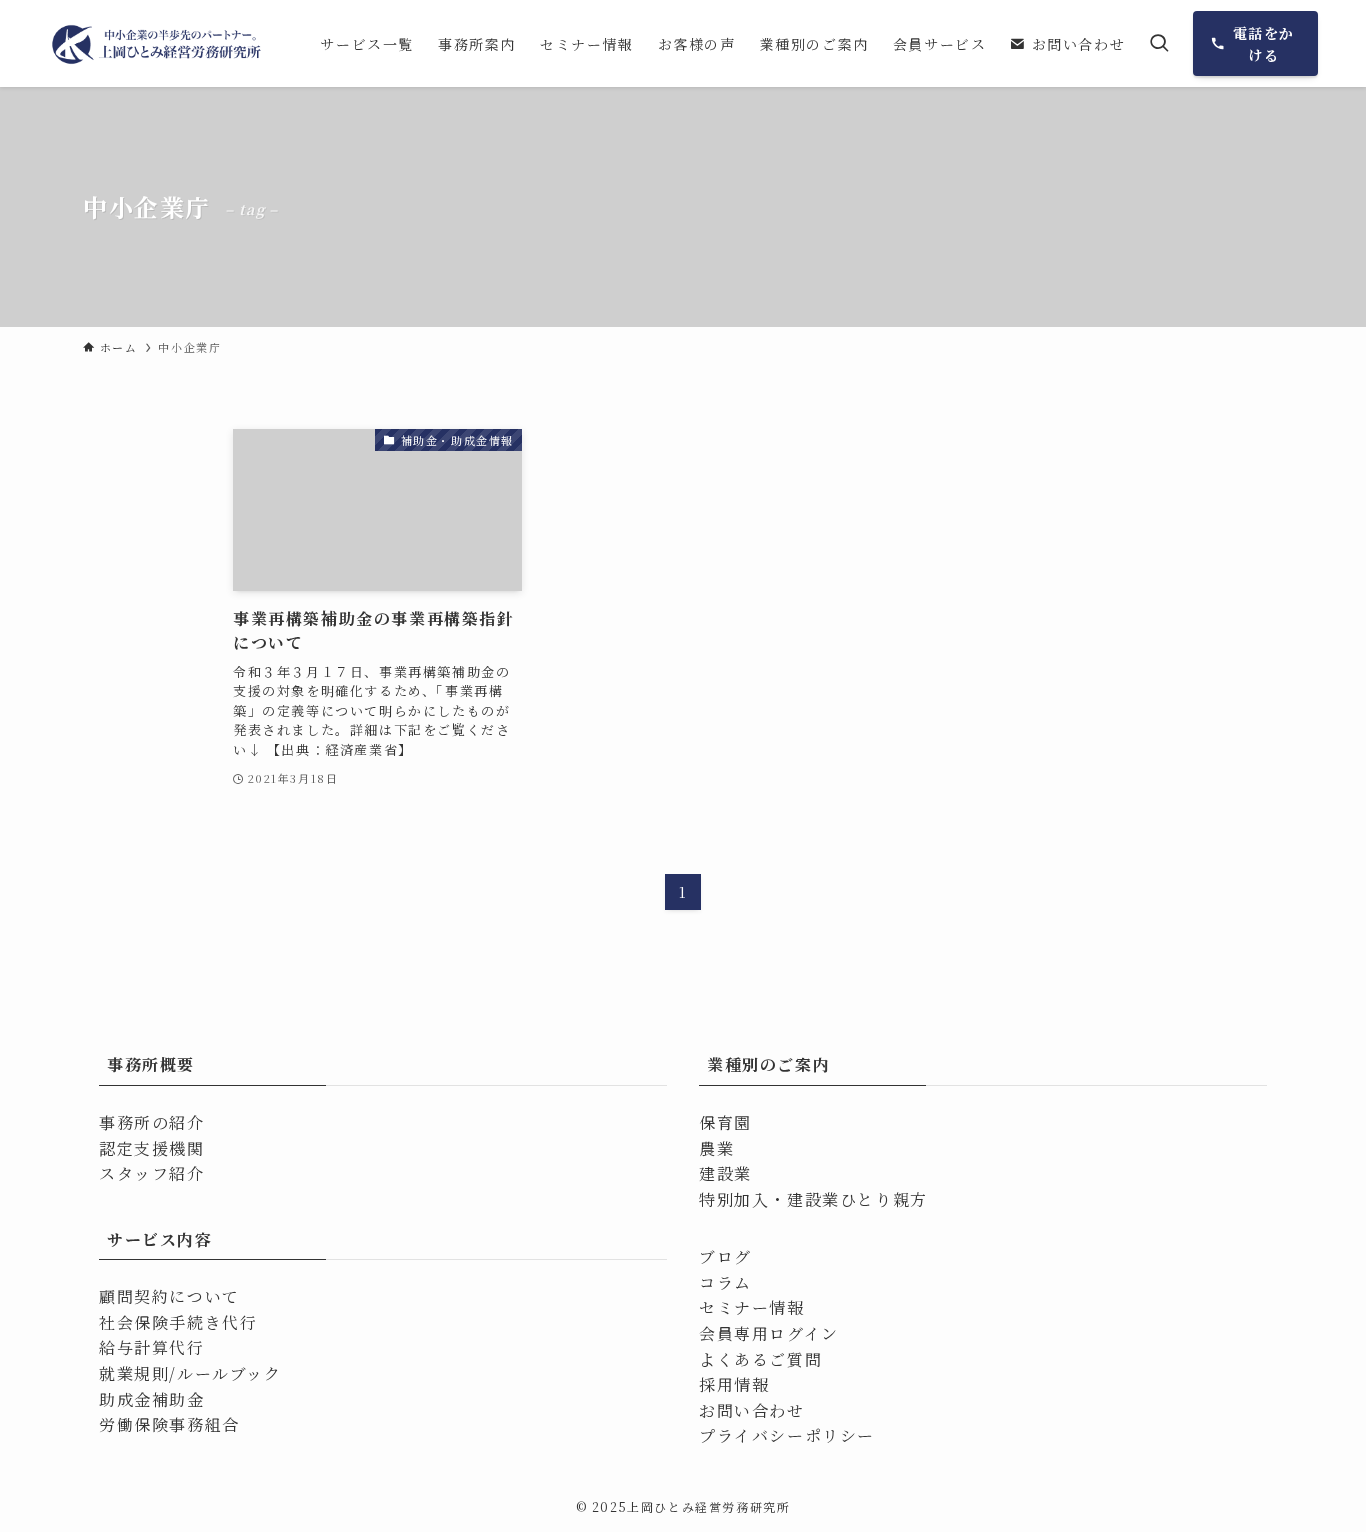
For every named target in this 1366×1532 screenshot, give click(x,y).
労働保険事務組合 (169, 1424)
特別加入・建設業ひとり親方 (813, 1199)
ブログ (725, 1256)
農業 (716, 1148)
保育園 (725, 1122)
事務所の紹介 (152, 1122)
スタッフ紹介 (152, 1173)
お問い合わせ (752, 1410)
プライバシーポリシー (787, 1435)
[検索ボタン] (1159, 43)
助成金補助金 (152, 1399)
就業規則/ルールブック (190, 1373)
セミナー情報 (752, 1307)
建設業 (725, 1173)
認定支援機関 (152, 1148)
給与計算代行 (152, 1347)
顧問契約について (169, 1296)
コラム (725, 1282)
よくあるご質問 (760, 1359)
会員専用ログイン (769, 1333)
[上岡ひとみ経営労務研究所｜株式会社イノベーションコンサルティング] (158, 43)
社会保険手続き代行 (178, 1322)
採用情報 (734, 1384)
